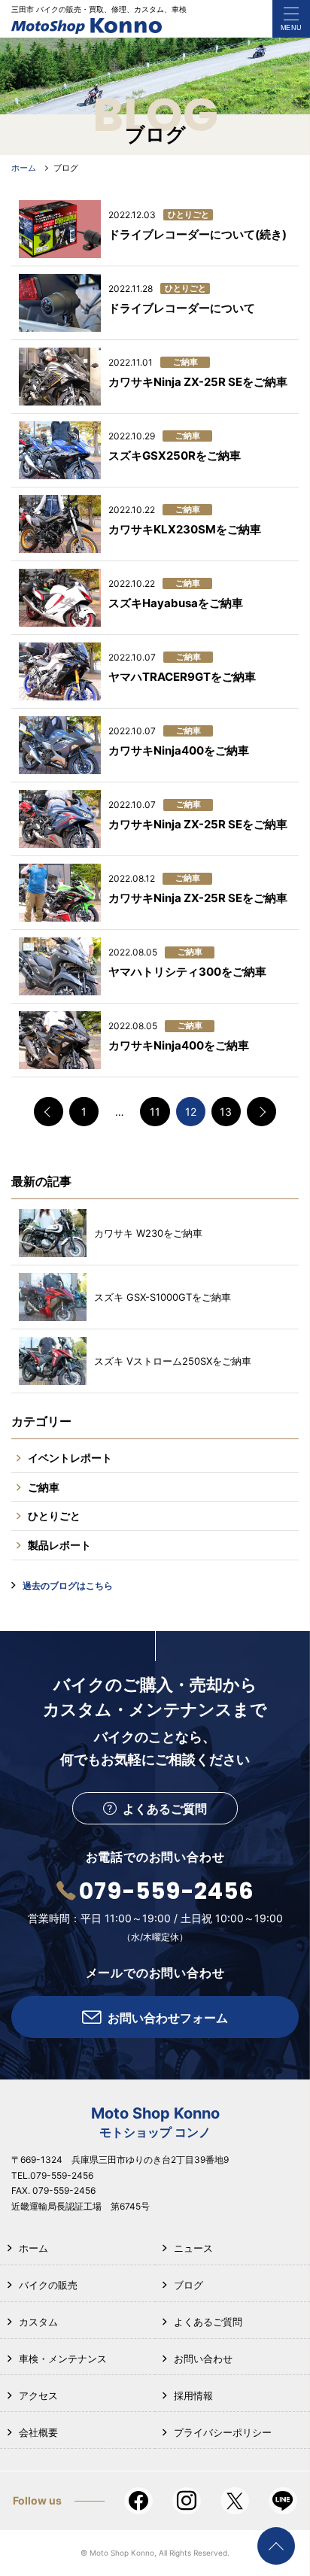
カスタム (38, 2322)
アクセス (38, 2395)
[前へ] (49, 1112)
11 (155, 1112)
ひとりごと (54, 1516)
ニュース (193, 2248)
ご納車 (44, 1487)
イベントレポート (70, 1458)
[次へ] (261, 1112)
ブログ (188, 2285)
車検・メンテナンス (63, 2359)
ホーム (33, 2248)
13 (226, 1112)
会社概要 (38, 2432)
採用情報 (193, 2395)
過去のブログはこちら (68, 1586)
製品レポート (59, 1545)
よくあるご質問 (208, 2322)
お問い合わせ (203, 2359)
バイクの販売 (48, 2285)
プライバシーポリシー (223, 2432)
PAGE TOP (276, 2546)
